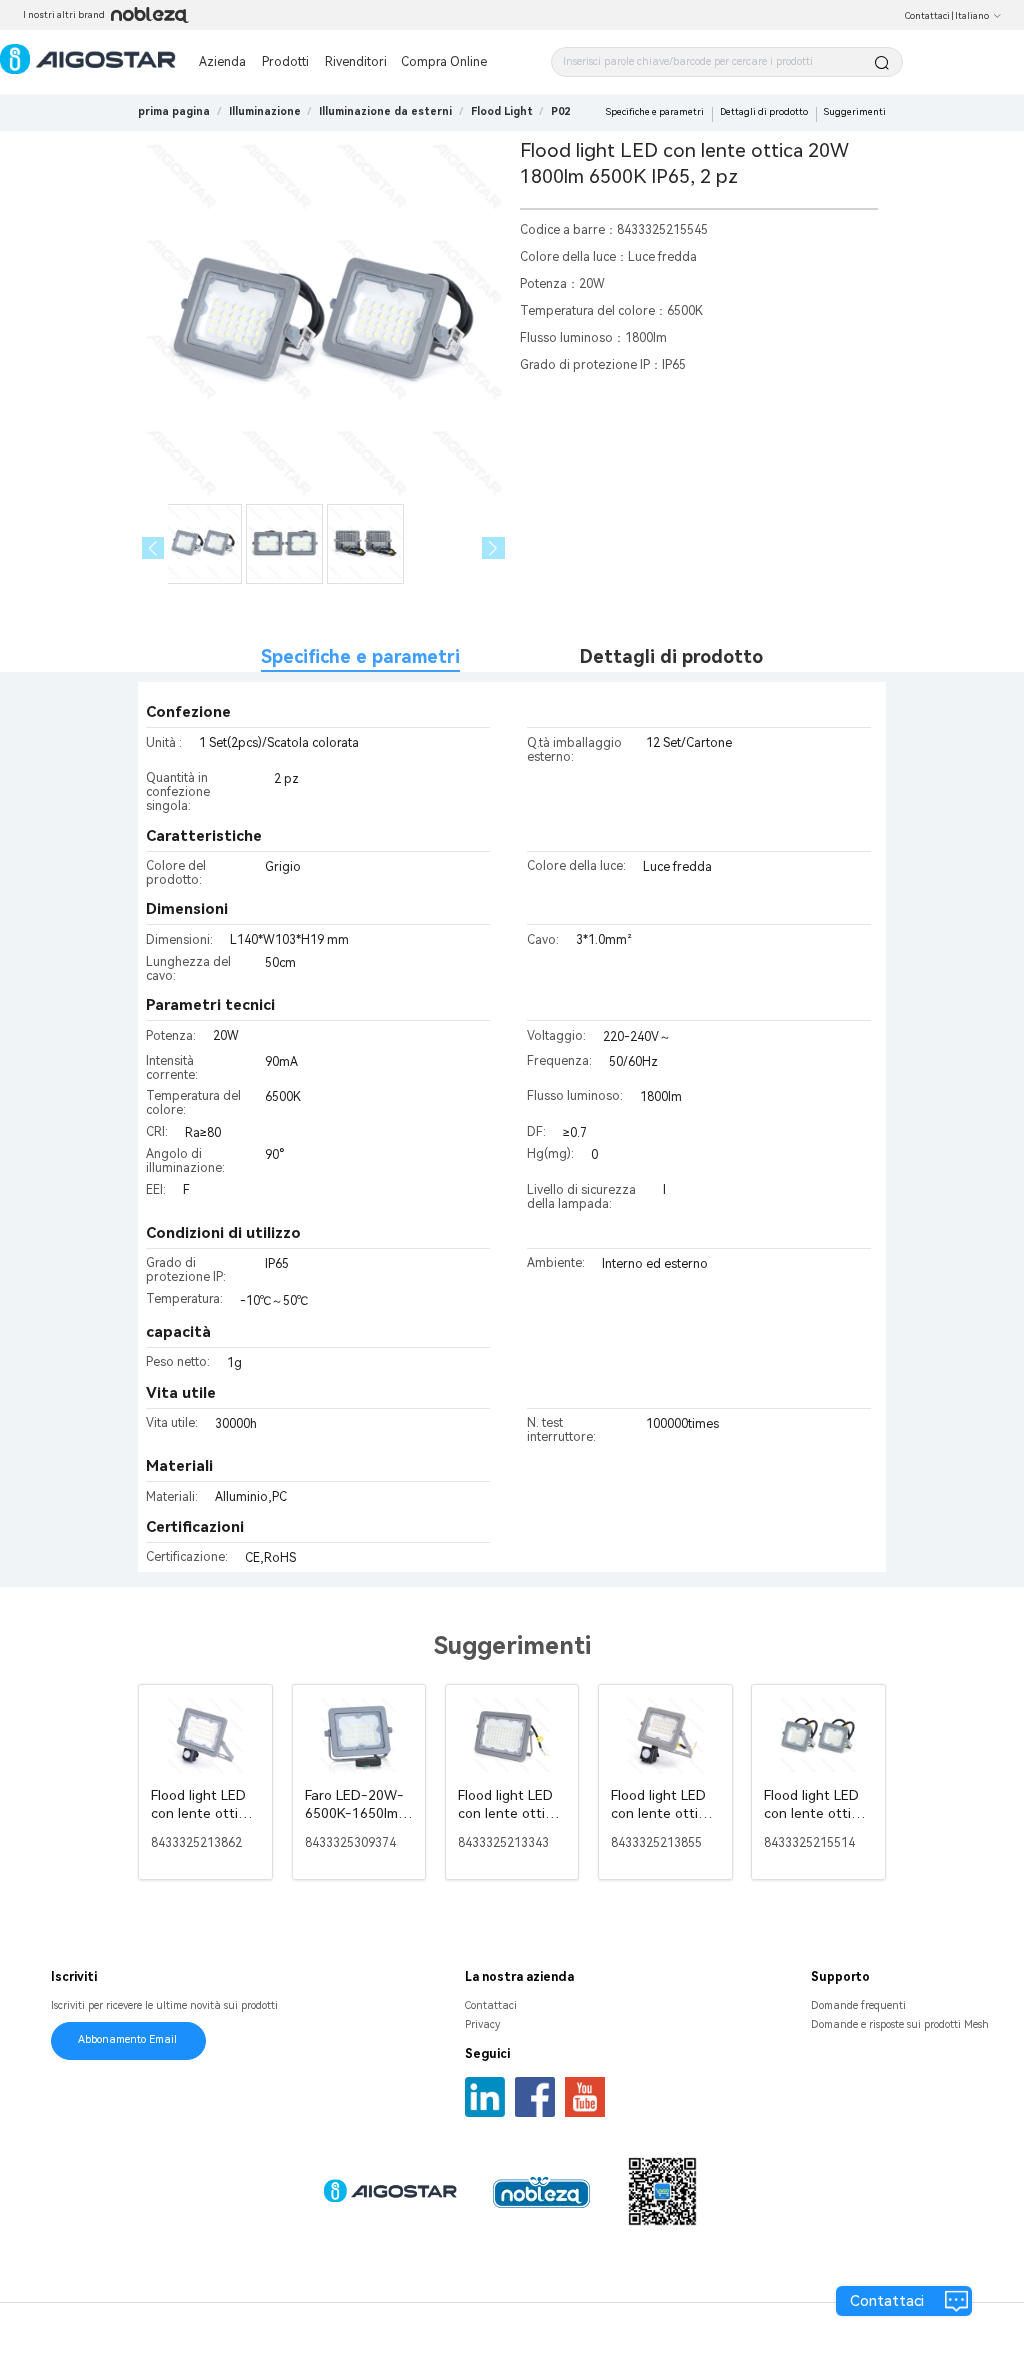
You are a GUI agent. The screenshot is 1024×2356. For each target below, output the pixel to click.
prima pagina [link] (174, 111)
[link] (265, 111)
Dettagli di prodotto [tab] (671, 656)
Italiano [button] (972, 16)
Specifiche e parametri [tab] (360, 656)
